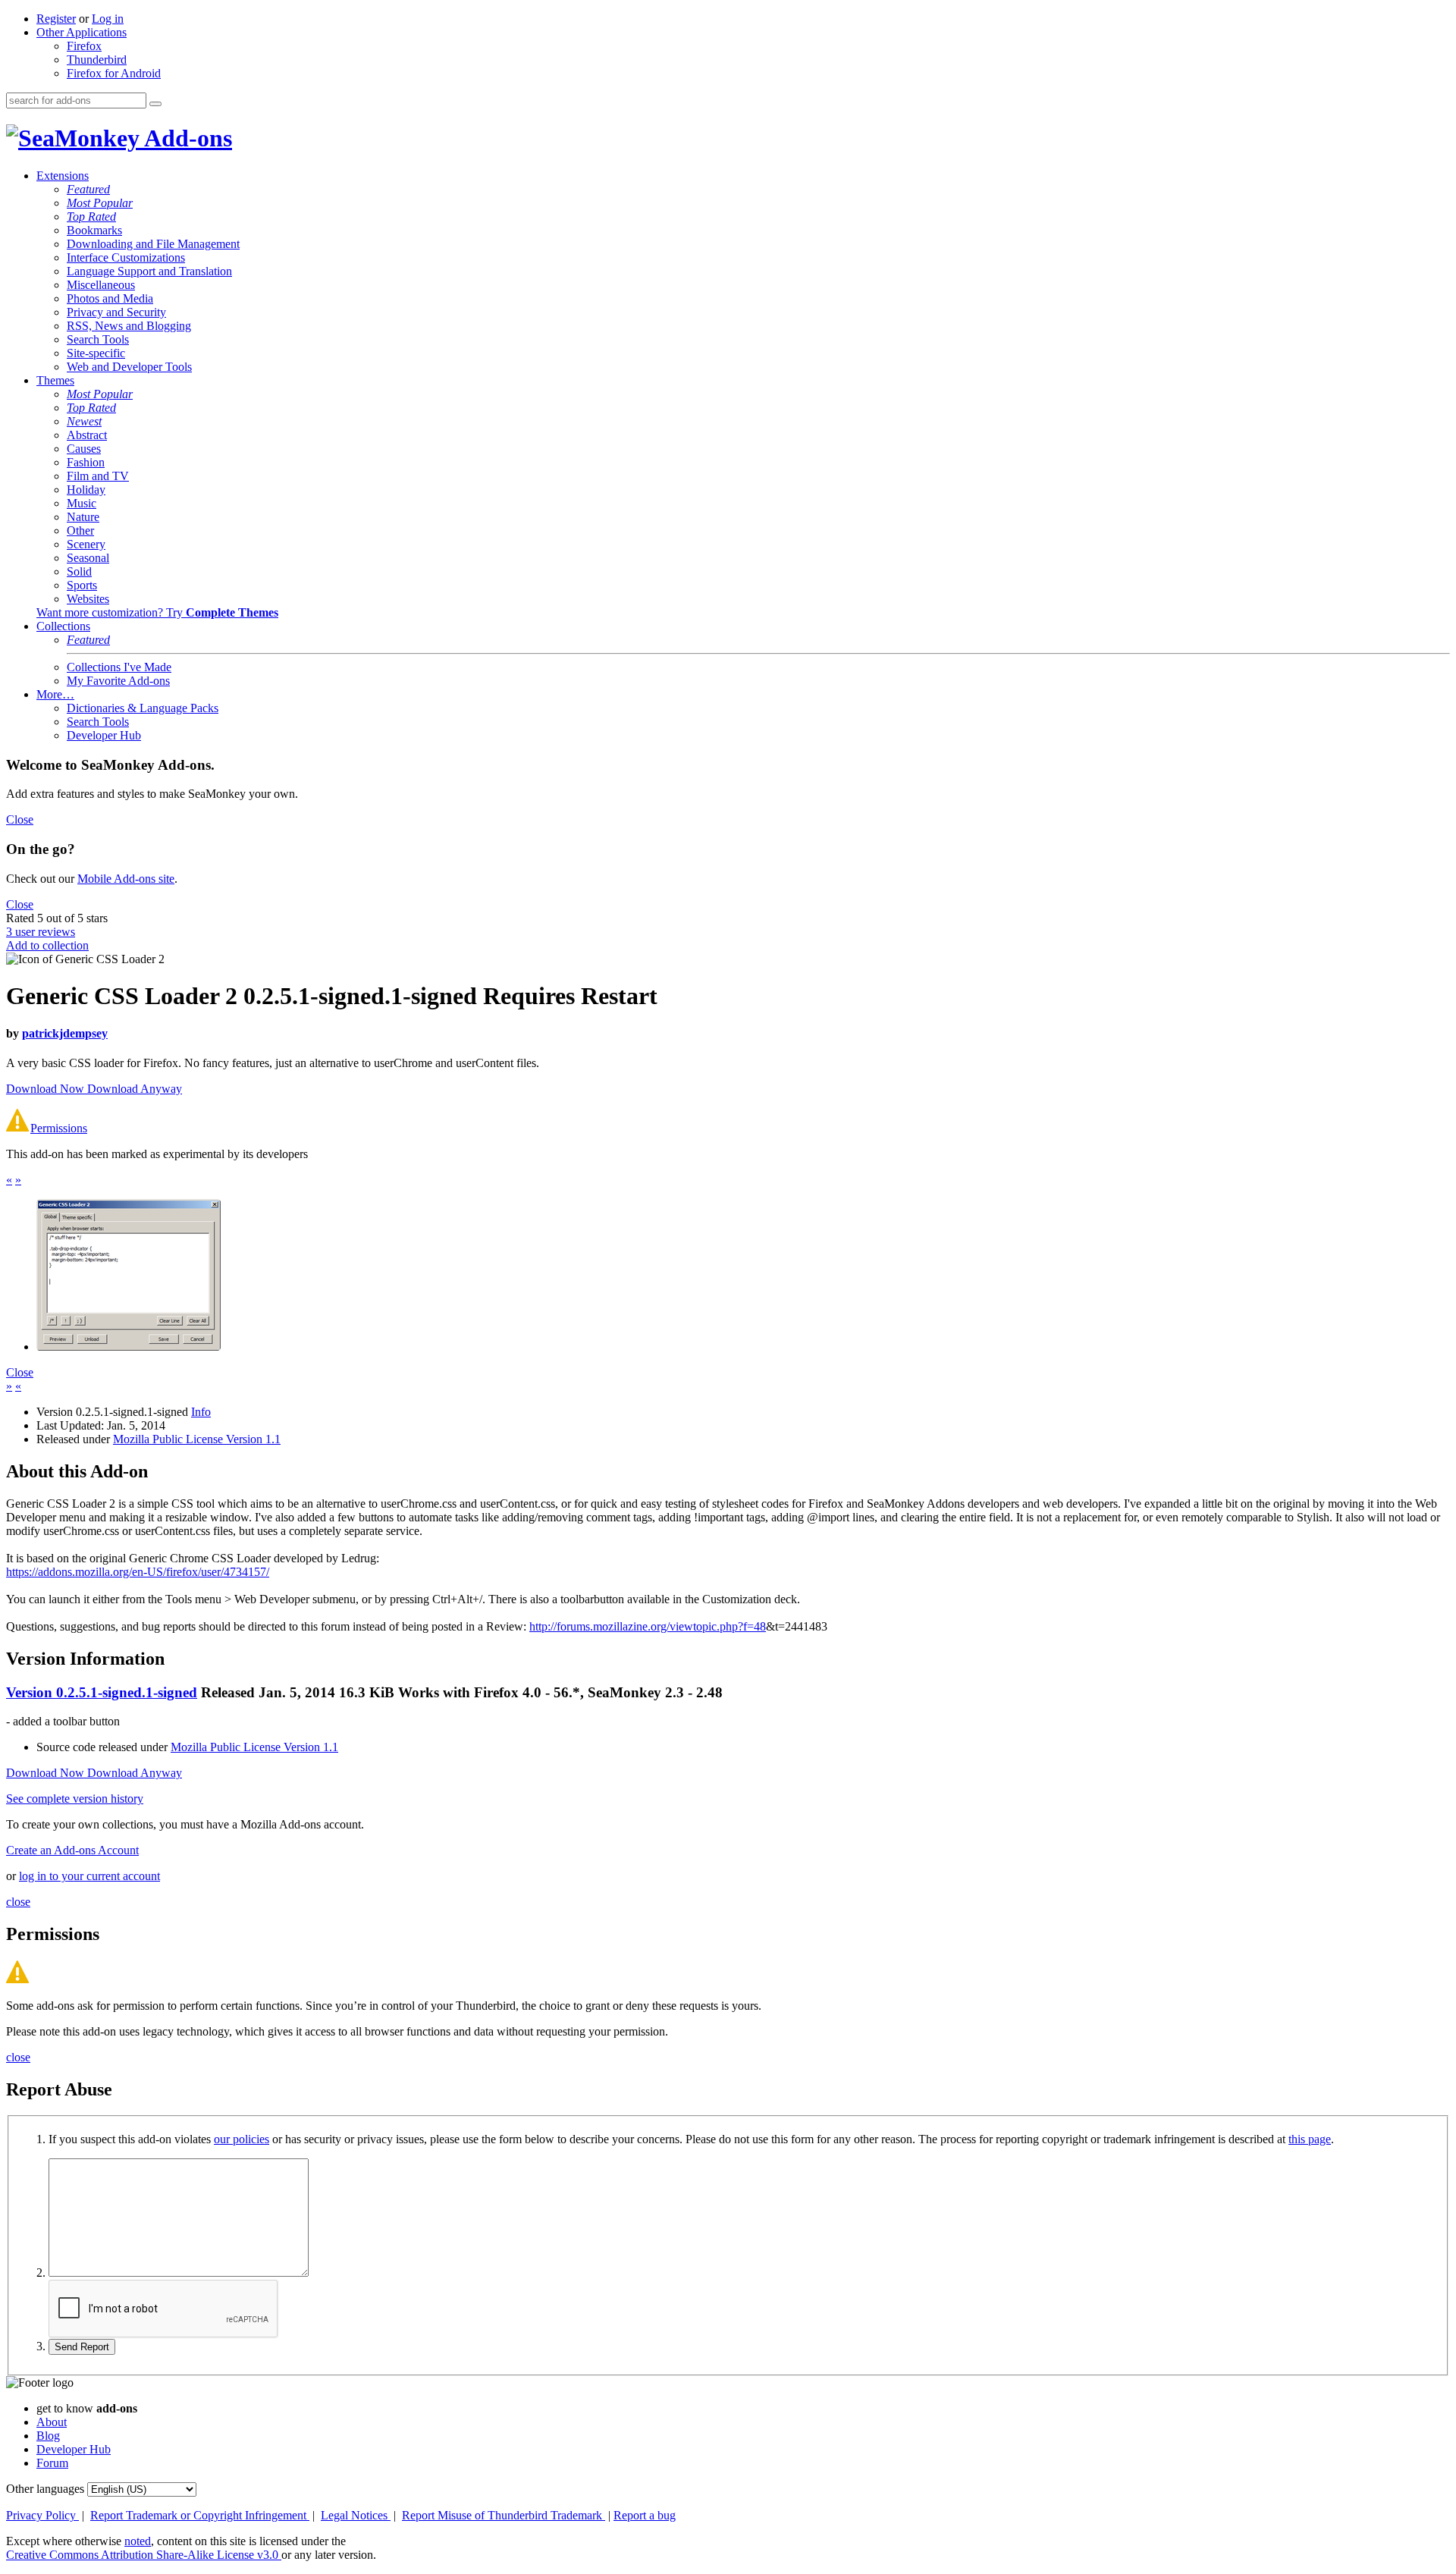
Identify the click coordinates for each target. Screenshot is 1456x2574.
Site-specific (96, 353)
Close (20, 819)
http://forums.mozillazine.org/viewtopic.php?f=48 (648, 1626)
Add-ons (186, 138)
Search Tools (98, 339)
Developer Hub (104, 735)
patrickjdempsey (65, 1033)
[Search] (155, 104)
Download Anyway (135, 1089)
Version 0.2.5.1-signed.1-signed (102, 1692)
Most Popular (100, 203)
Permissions (59, 1128)
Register (56, 19)
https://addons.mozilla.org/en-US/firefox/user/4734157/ (138, 1572)
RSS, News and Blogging (129, 326)
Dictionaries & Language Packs (143, 708)
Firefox (84, 46)
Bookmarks (94, 230)
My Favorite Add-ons (118, 681)
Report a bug (645, 2515)
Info (201, 1412)
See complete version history (75, 1799)
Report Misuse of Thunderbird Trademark (504, 2515)
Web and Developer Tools (129, 367)
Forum (52, 2463)
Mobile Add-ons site (126, 879)
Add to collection (47, 945)
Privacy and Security (116, 312)
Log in (108, 19)
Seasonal (88, 558)
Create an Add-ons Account (72, 1850)
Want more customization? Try (157, 612)
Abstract (87, 435)
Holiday (86, 490)
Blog (48, 2436)
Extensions (63, 176)
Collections (63, 626)
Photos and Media (110, 298)
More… (55, 694)
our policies (242, 2139)
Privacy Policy (42, 2515)
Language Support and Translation (149, 271)
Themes (55, 380)
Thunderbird (97, 60)
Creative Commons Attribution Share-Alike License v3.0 (144, 2555)
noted (138, 2541)
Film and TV (98, 476)
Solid (79, 571)
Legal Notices (356, 2515)
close (18, 1902)
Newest (84, 421)
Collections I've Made (119, 667)
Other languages (45, 2489)
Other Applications (82, 32)
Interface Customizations (126, 257)
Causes (84, 449)
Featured (88, 189)
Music (82, 503)
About (52, 2422)
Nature (83, 517)
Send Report (82, 2347)
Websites (88, 599)
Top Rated (91, 217)
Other (80, 530)
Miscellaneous (101, 285)
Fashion (86, 462)
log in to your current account (89, 1876)
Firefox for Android (114, 73)
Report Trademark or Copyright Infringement (200, 2515)
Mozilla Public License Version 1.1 (197, 1439)
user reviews (41, 932)
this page (1310, 2139)
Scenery (86, 544)
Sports (82, 585)
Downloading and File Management (153, 244)
